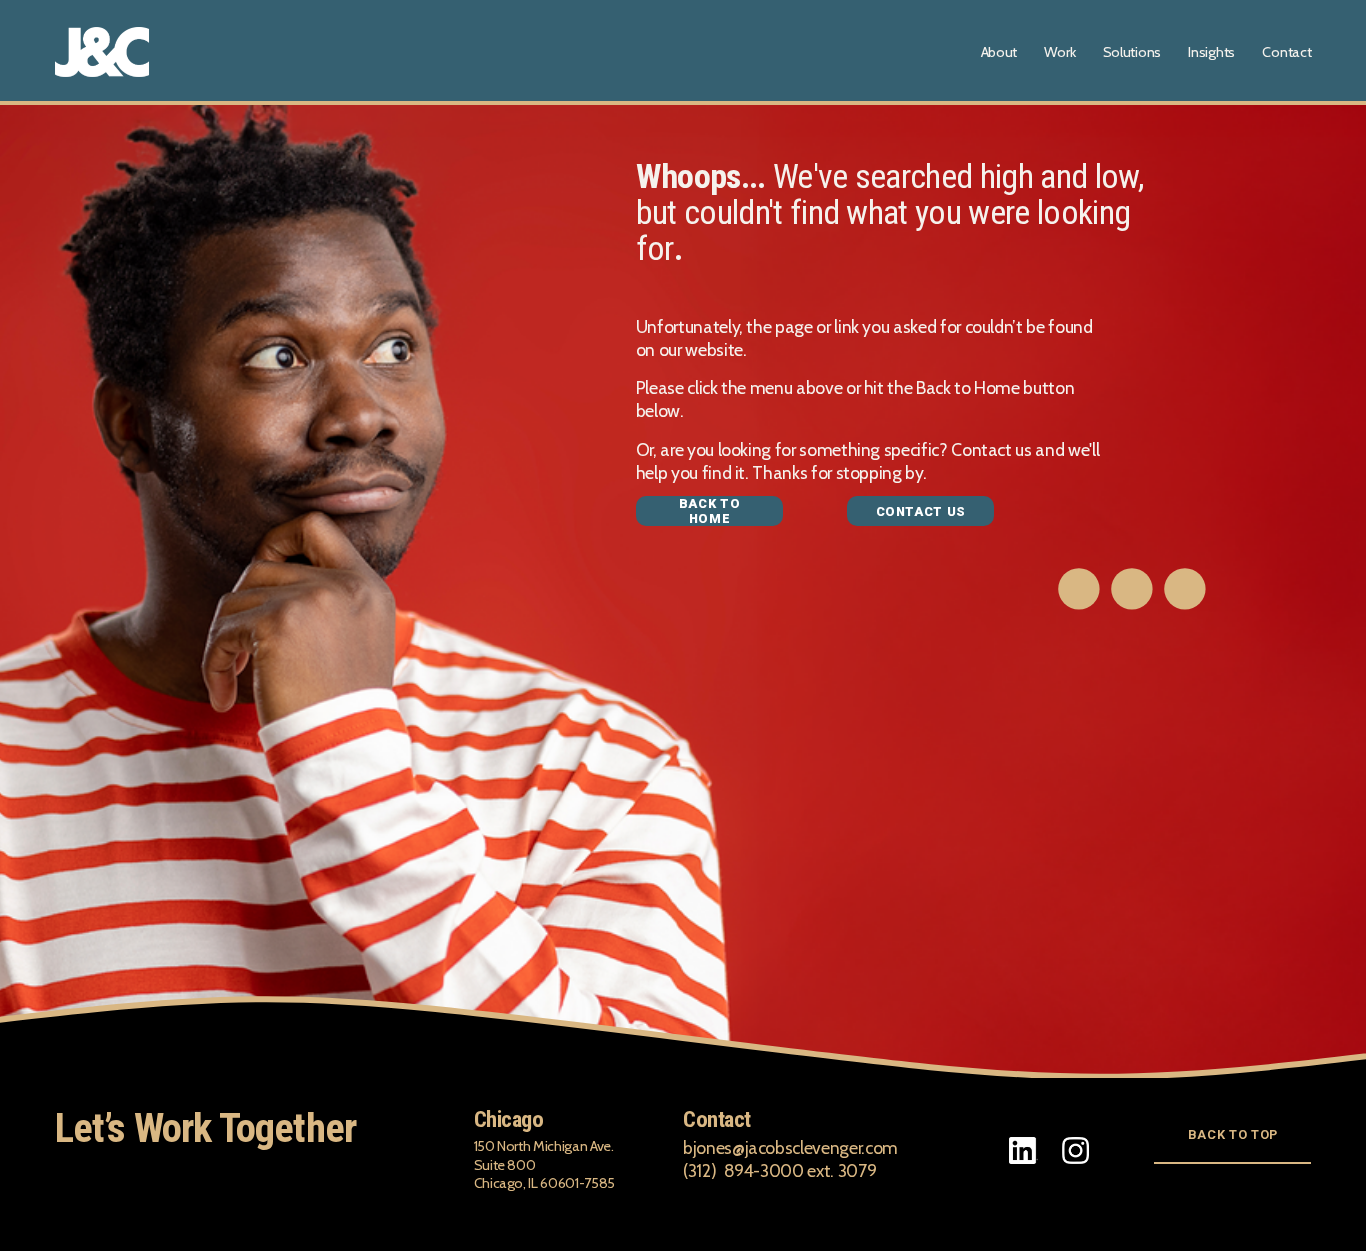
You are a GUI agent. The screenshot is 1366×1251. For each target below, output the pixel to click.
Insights (1211, 52)
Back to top (1233, 1134)
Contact (1286, 52)
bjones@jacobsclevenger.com (790, 1147)
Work (1059, 52)
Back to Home (709, 511)
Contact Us (921, 511)
